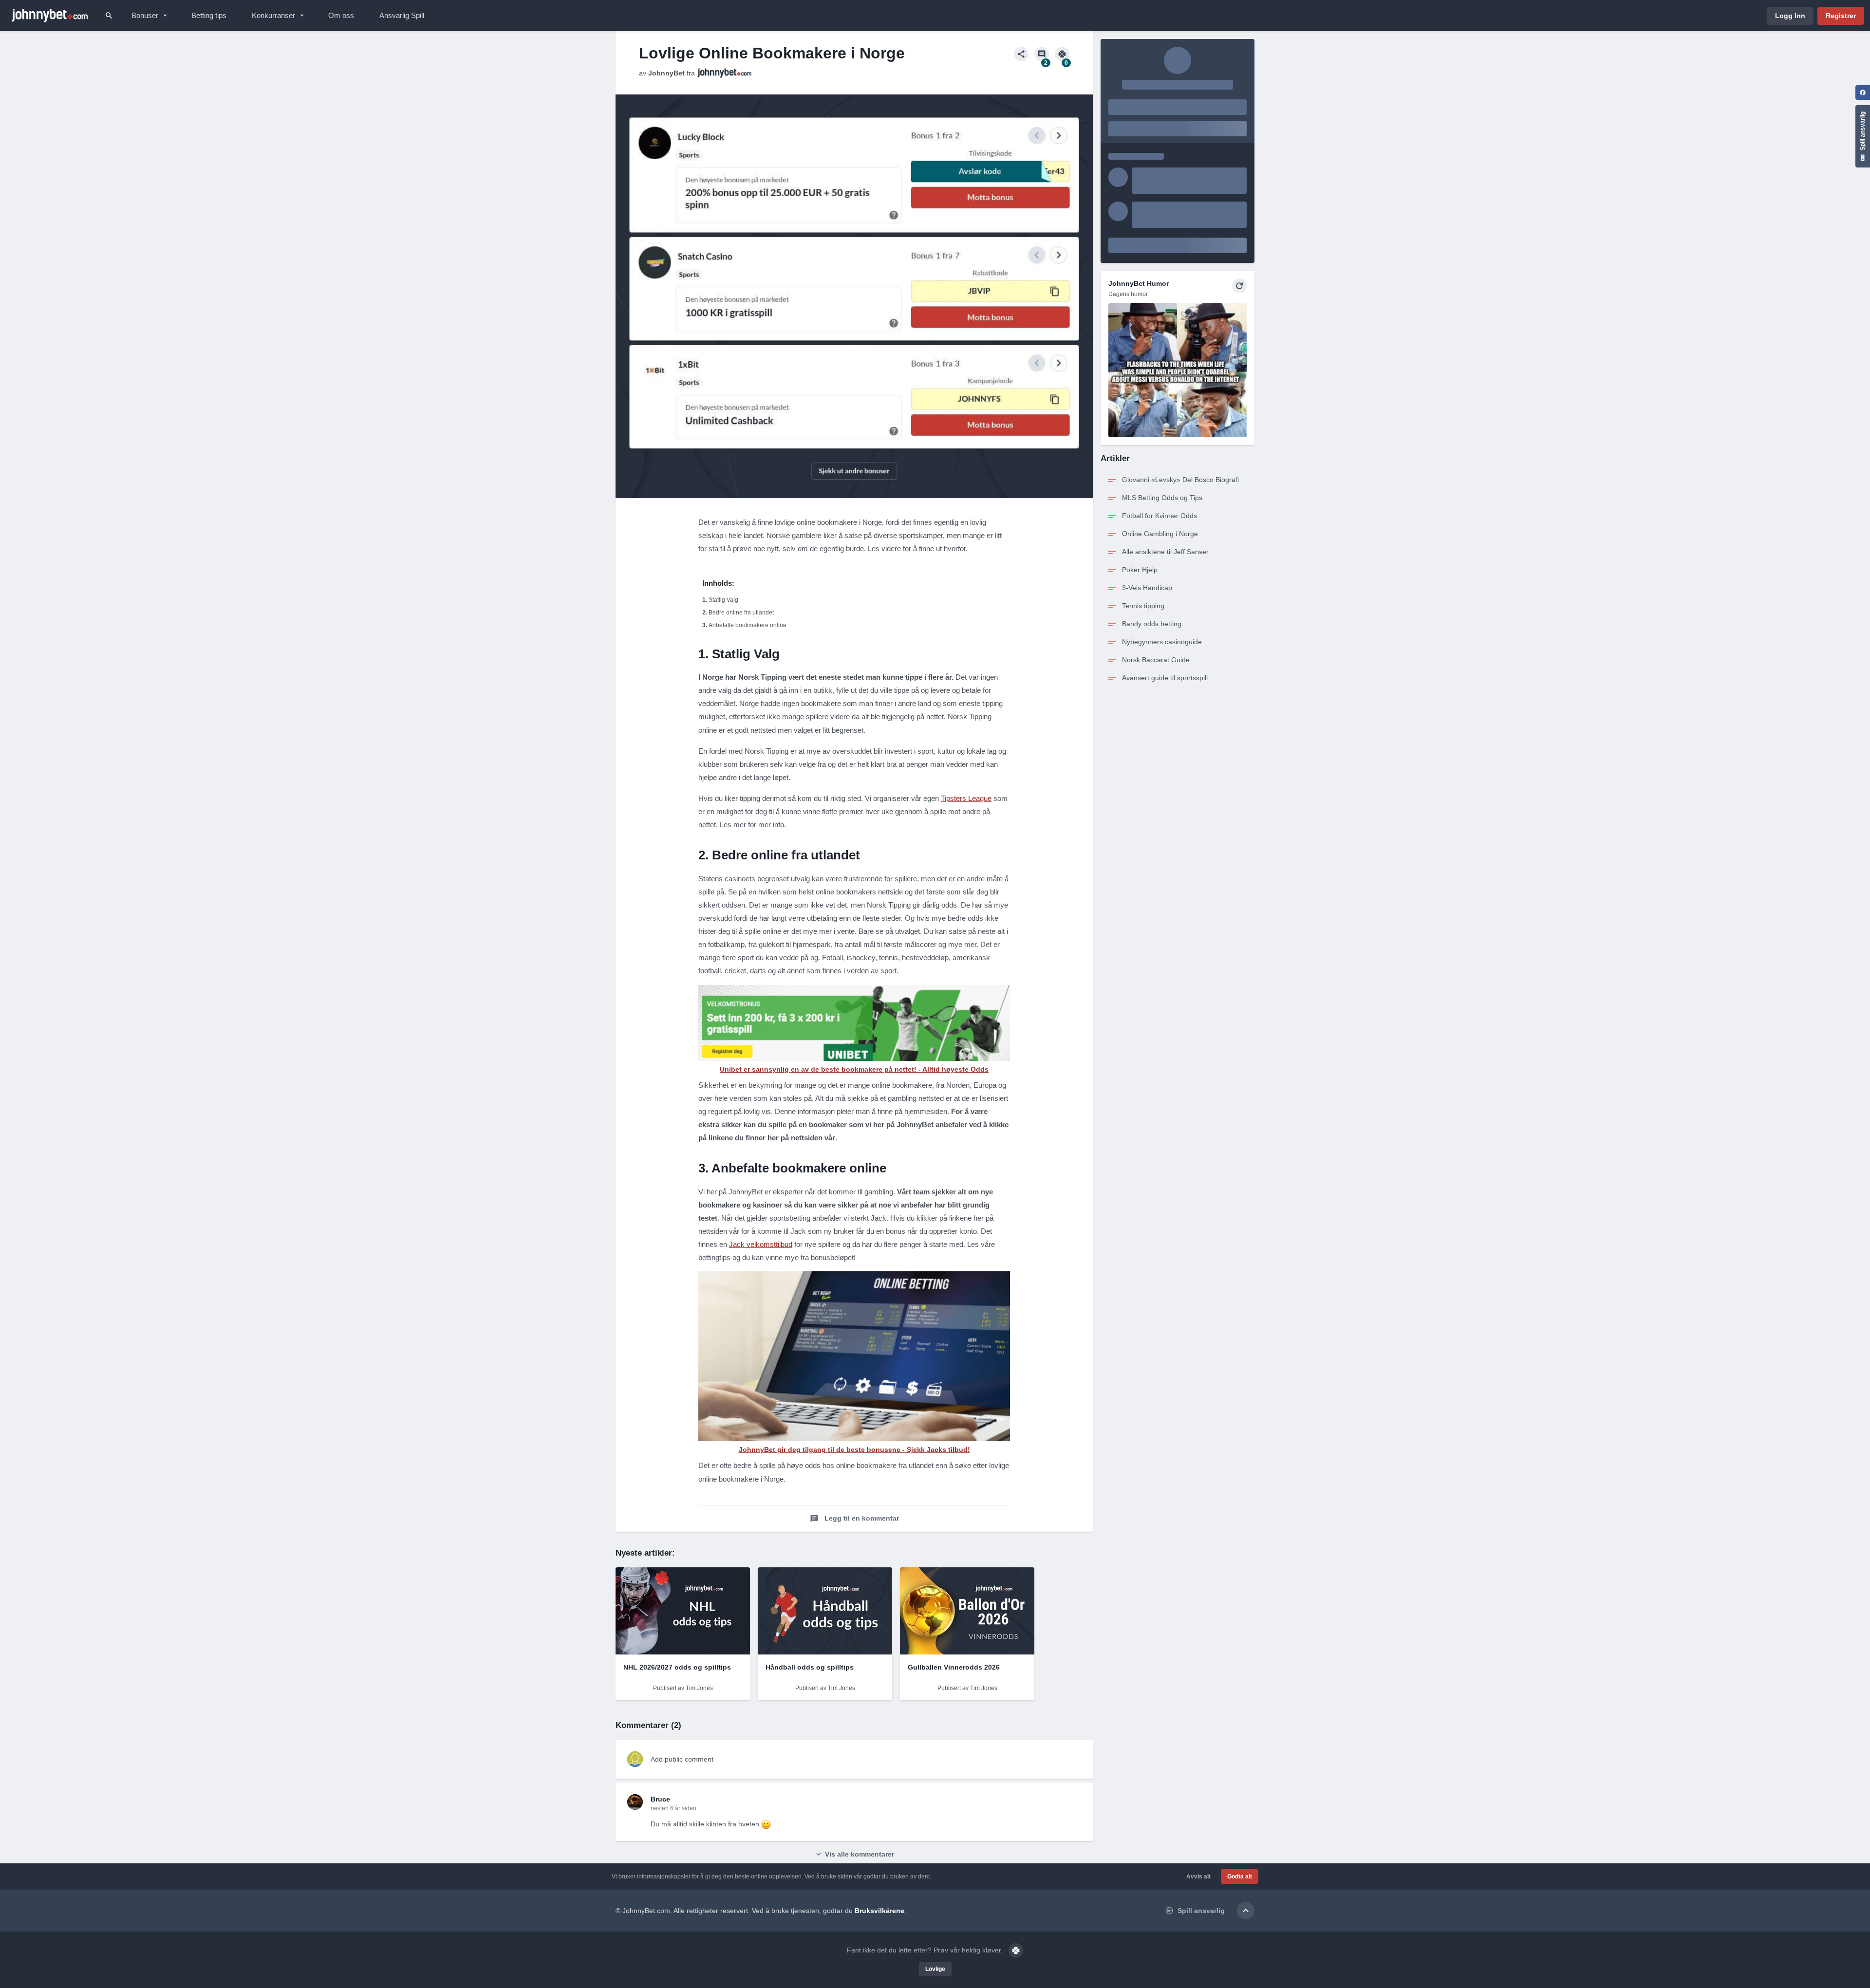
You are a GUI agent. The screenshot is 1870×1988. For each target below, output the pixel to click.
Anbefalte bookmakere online (748, 625)
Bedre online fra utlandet (741, 613)
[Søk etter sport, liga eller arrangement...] (109, 16)
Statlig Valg (723, 600)
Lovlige (935, 1969)
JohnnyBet (666, 73)
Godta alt (1240, 1877)
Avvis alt (1198, 1877)
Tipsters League (966, 798)
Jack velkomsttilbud (761, 1244)
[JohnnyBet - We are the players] (50, 16)
